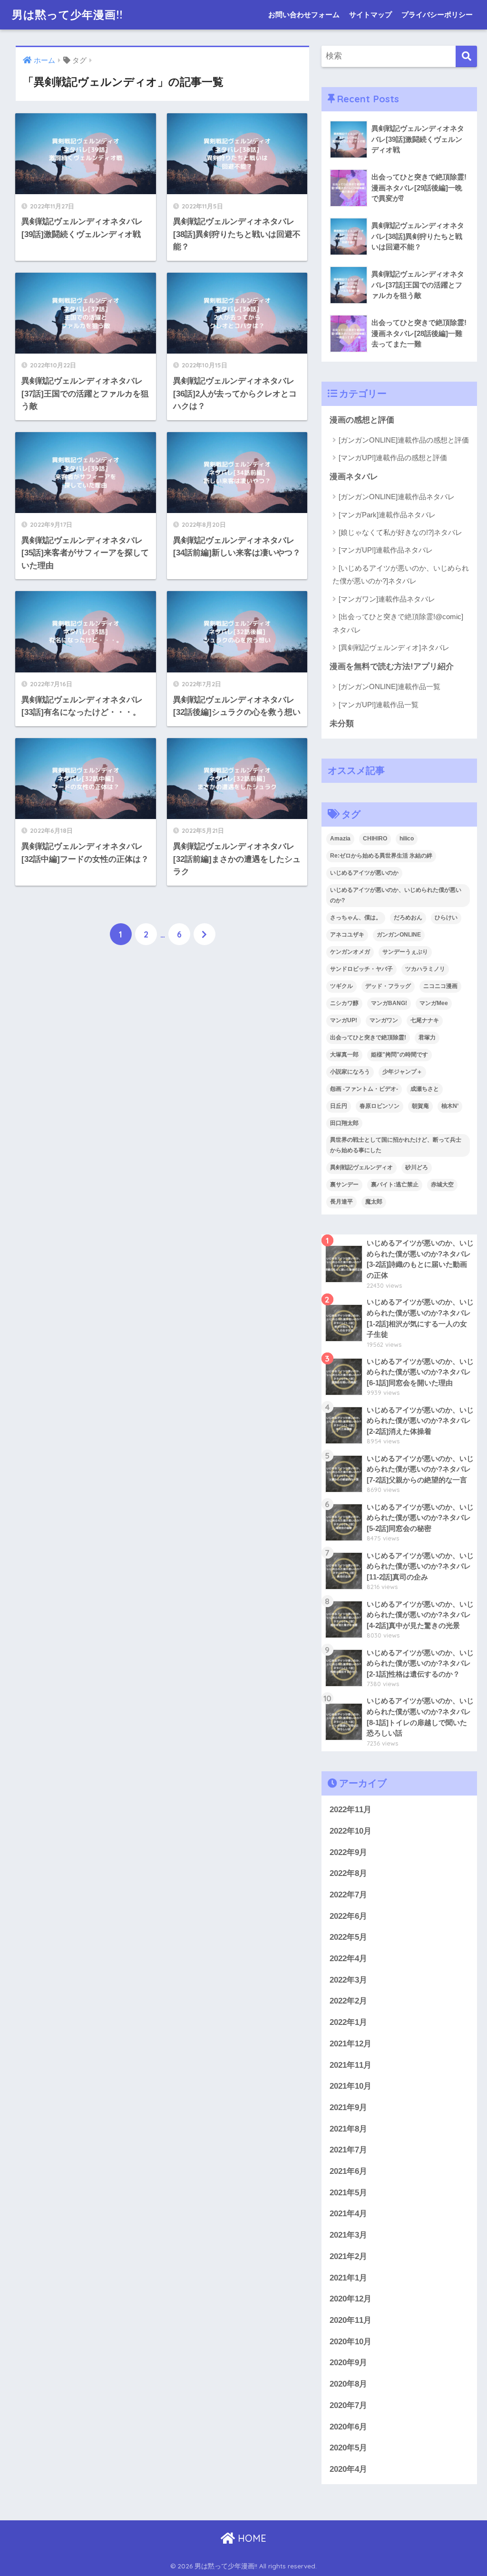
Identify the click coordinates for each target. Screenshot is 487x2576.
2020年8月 (348, 2384)
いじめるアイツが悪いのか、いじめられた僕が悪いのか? (396, 895)
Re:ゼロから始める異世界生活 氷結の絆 (381, 856)
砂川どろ (417, 1167)
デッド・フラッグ (388, 986)
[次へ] (205, 934)
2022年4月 (348, 1959)
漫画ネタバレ (354, 477)
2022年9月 (348, 1852)
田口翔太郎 (344, 1123)
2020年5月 (348, 2448)
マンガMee (434, 1003)
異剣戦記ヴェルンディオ (361, 1167)
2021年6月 (348, 2171)
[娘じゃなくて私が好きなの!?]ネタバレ (400, 532)
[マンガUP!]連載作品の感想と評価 (393, 458)
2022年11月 (351, 1810)
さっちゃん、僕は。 (356, 918)
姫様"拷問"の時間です (399, 1055)
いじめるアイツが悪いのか (364, 873)
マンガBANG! (389, 1003)
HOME (251, 2538)
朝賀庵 (420, 1106)
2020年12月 (351, 2299)
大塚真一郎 (344, 1055)
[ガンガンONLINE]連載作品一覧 (390, 686)
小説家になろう (350, 1072)
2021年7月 (348, 2150)
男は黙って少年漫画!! (67, 15)
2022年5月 (348, 1937)
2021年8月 (348, 2129)
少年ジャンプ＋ (402, 1072)
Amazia (340, 839)
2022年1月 (348, 2022)
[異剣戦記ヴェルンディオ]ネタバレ (394, 647)
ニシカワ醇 (344, 1003)
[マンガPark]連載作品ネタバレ (387, 515)
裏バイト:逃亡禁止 (395, 1184)
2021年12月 (351, 2044)
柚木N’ (450, 1106)
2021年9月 (348, 2107)
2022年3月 (348, 1980)
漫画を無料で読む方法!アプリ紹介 (392, 666)
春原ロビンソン (380, 1106)
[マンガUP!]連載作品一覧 (379, 705)
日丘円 (339, 1106)
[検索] (466, 56)
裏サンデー (344, 1184)
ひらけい (446, 918)
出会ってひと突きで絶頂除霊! (368, 1037)
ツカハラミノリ (425, 969)
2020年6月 (348, 2427)
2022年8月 (348, 1873)
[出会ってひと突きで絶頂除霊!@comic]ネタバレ (398, 623)
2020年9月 (348, 2363)
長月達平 (341, 1202)
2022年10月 (351, 1831)
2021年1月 (348, 2278)
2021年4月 (348, 2214)
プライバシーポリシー (437, 15)
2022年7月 (348, 1895)
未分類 (342, 724)
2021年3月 (348, 2235)
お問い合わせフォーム (304, 15)
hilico (407, 839)
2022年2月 (348, 2001)
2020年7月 (348, 2405)
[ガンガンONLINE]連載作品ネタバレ (397, 497)
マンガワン (384, 1020)
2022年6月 (348, 1916)
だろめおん (408, 918)
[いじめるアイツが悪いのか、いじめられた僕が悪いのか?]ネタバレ (401, 574)
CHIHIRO (375, 839)
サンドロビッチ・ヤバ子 (361, 969)
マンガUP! (344, 1020)
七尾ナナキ (425, 1020)
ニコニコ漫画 (440, 986)
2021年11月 (351, 2065)
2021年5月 (348, 2193)
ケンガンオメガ (350, 952)
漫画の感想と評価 (362, 420)
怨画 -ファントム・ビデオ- (364, 1089)
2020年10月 (351, 2342)
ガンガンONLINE (399, 935)
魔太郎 (374, 1202)
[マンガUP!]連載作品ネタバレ (386, 550)
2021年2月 (348, 2256)
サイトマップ (370, 15)
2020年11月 (351, 2320)
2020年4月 (348, 2469)
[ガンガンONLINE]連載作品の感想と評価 (404, 440)
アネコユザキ (347, 935)
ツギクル (341, 986)
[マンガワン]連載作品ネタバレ (387, 599)
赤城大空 (442, 1184)
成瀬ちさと (425, 1089)
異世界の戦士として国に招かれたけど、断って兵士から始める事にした (396, 1145)
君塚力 (427, 1037)
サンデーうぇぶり (405, 952)
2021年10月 (351, 2086)
